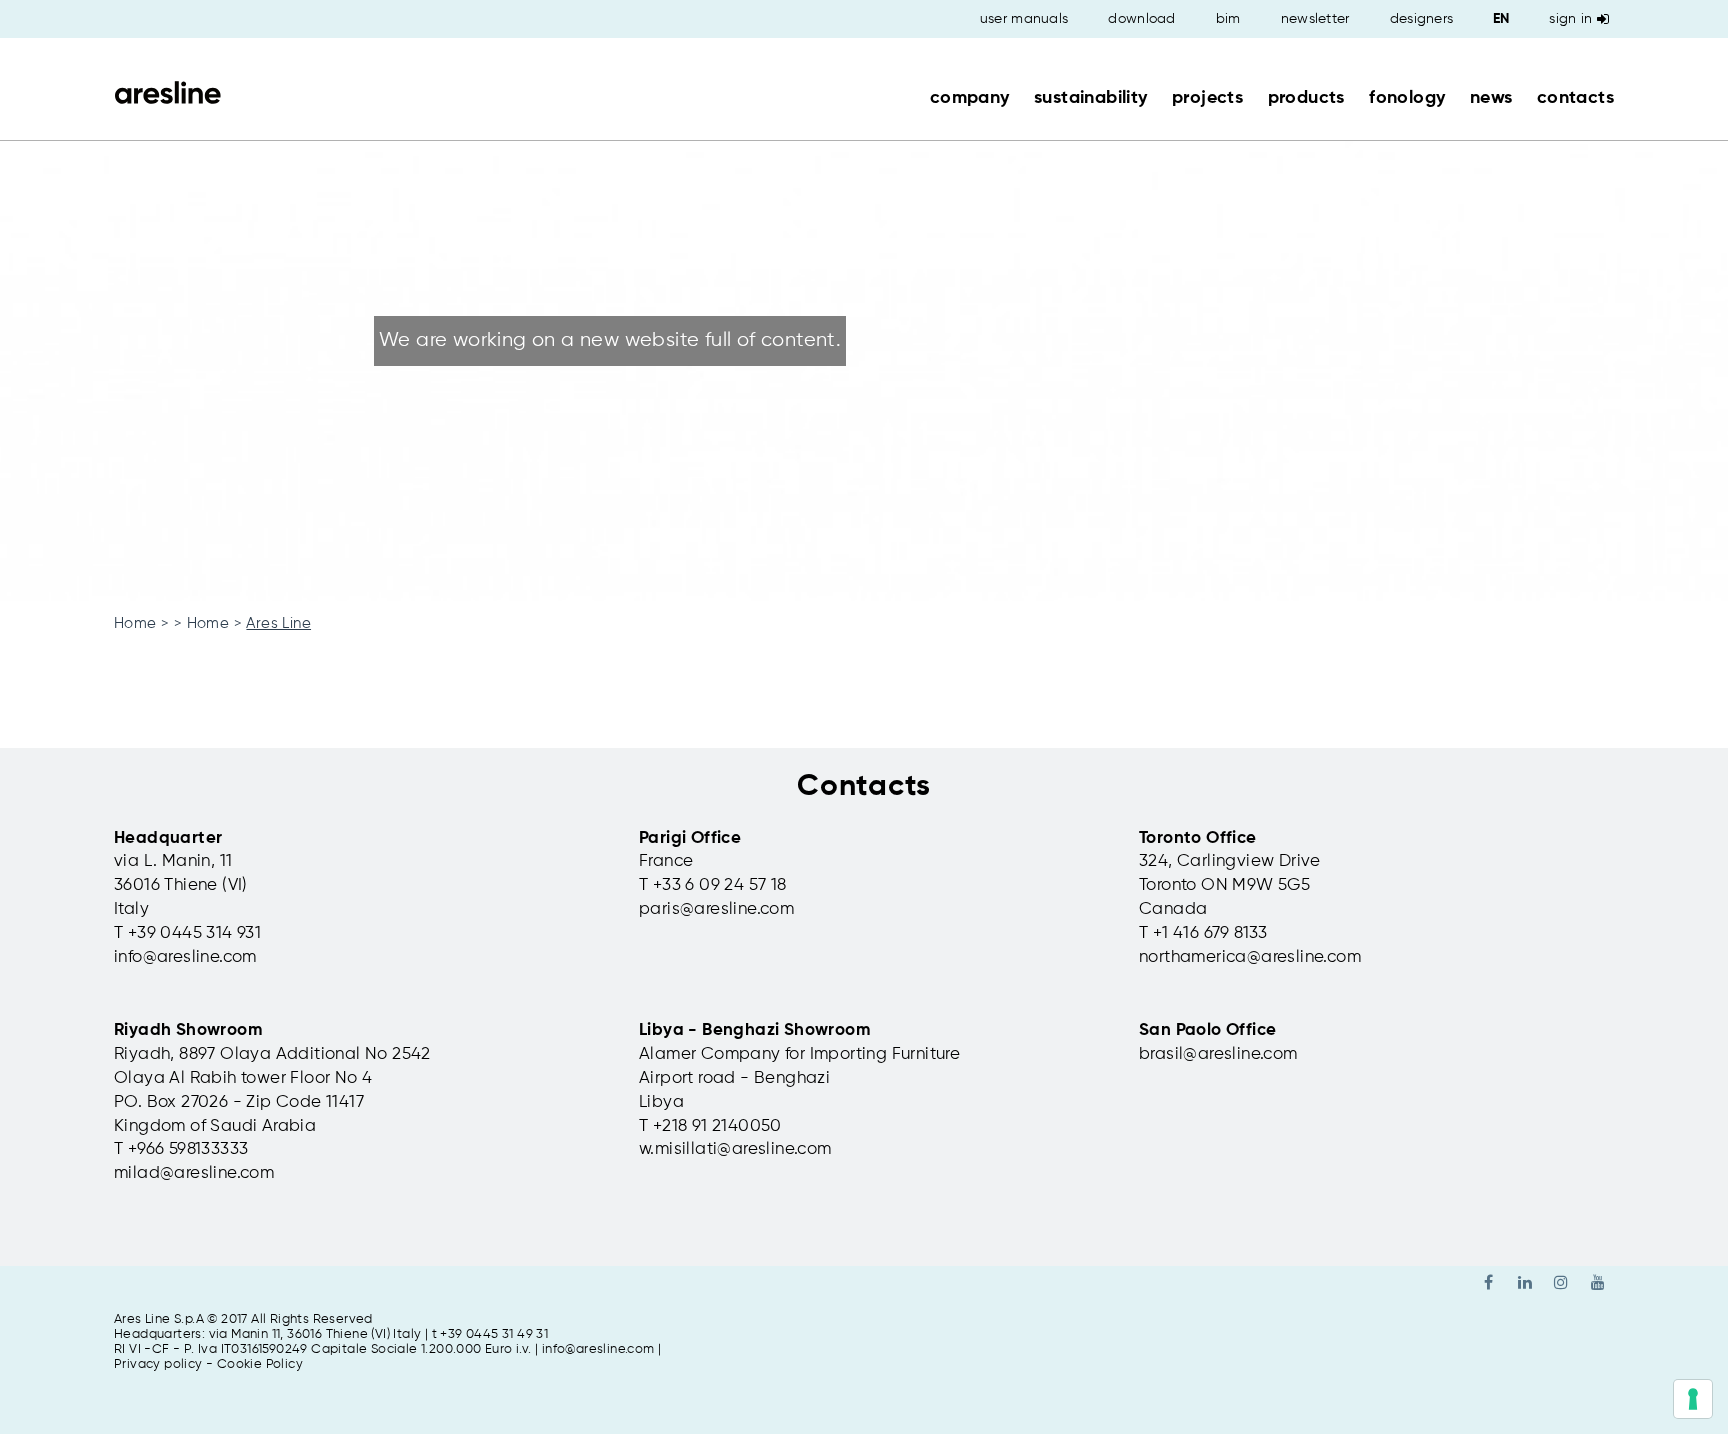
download (1141, 19)
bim (1228, 19)
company (970, 98)
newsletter (1315, 19)
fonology (1407, 98)
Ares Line (278, 623)
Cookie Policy (260, 1364)
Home (135, 623)
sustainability (1091, 98)
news (1491, 98)
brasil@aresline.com (1218, 1054)
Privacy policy (158, 1364)
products (1306, 98)
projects (1207, 98)
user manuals (1024, 19)
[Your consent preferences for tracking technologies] (1693, 1399)
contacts (1575, 98)
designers (1422, 19)
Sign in (1570, 19)
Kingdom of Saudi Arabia (215, 1126)
